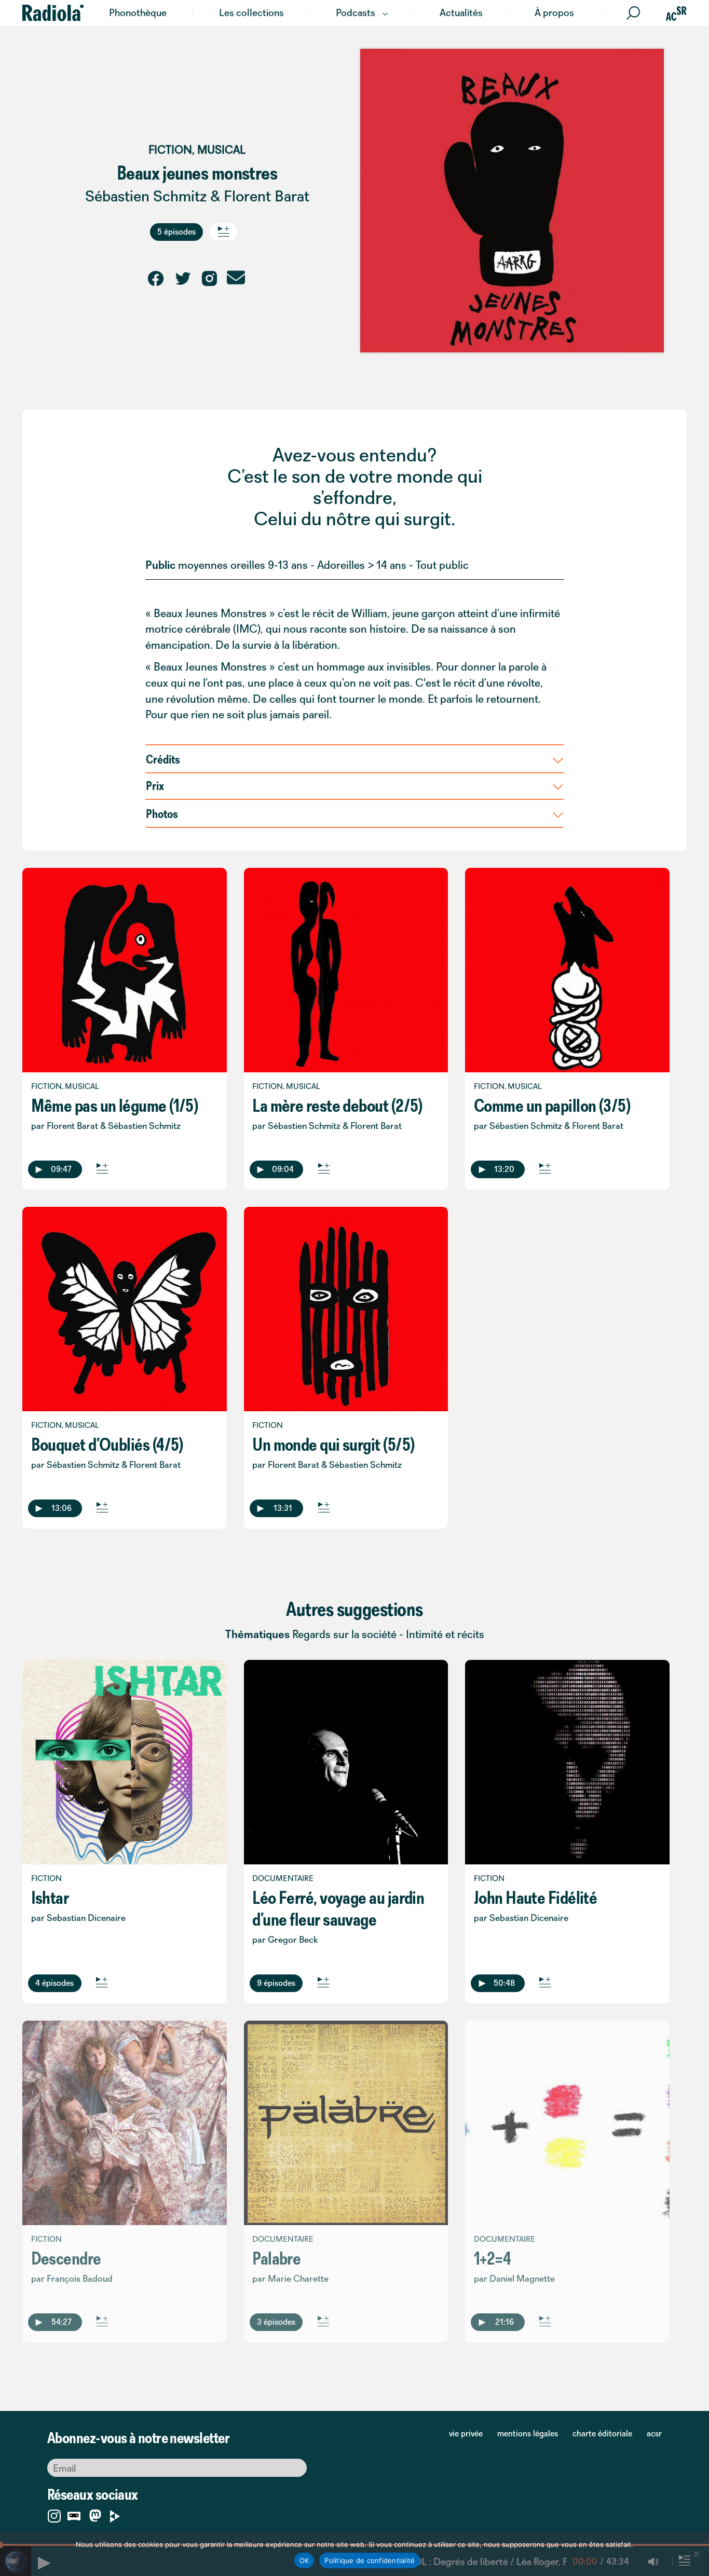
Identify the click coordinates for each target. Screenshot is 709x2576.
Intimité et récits (445, 1634)
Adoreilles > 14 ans (362, 565)
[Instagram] (54, 2514)
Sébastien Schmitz (146, 196)
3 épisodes (276, 2322)
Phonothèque (138, 12)
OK (304, 2560)
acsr (654, 2433)
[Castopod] (74, 2514)
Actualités (461, 12)
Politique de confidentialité (370, 2560)
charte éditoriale (602, 2433)
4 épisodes (54, 1983)
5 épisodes (176, 231)
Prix (155, 785)
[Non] (696, 2554)
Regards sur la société (344, 1634)
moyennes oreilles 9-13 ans (243, 565)
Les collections (251, 12)
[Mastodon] (95, 2517)
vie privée (466, 2433)
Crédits (163, 759)
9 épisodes (276, 1983)
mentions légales (528, 2433)
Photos (162, 813)
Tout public (442, 565)
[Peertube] (115, 2514)
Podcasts (356, 12)
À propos (554, 12)
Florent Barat (267, 196)
